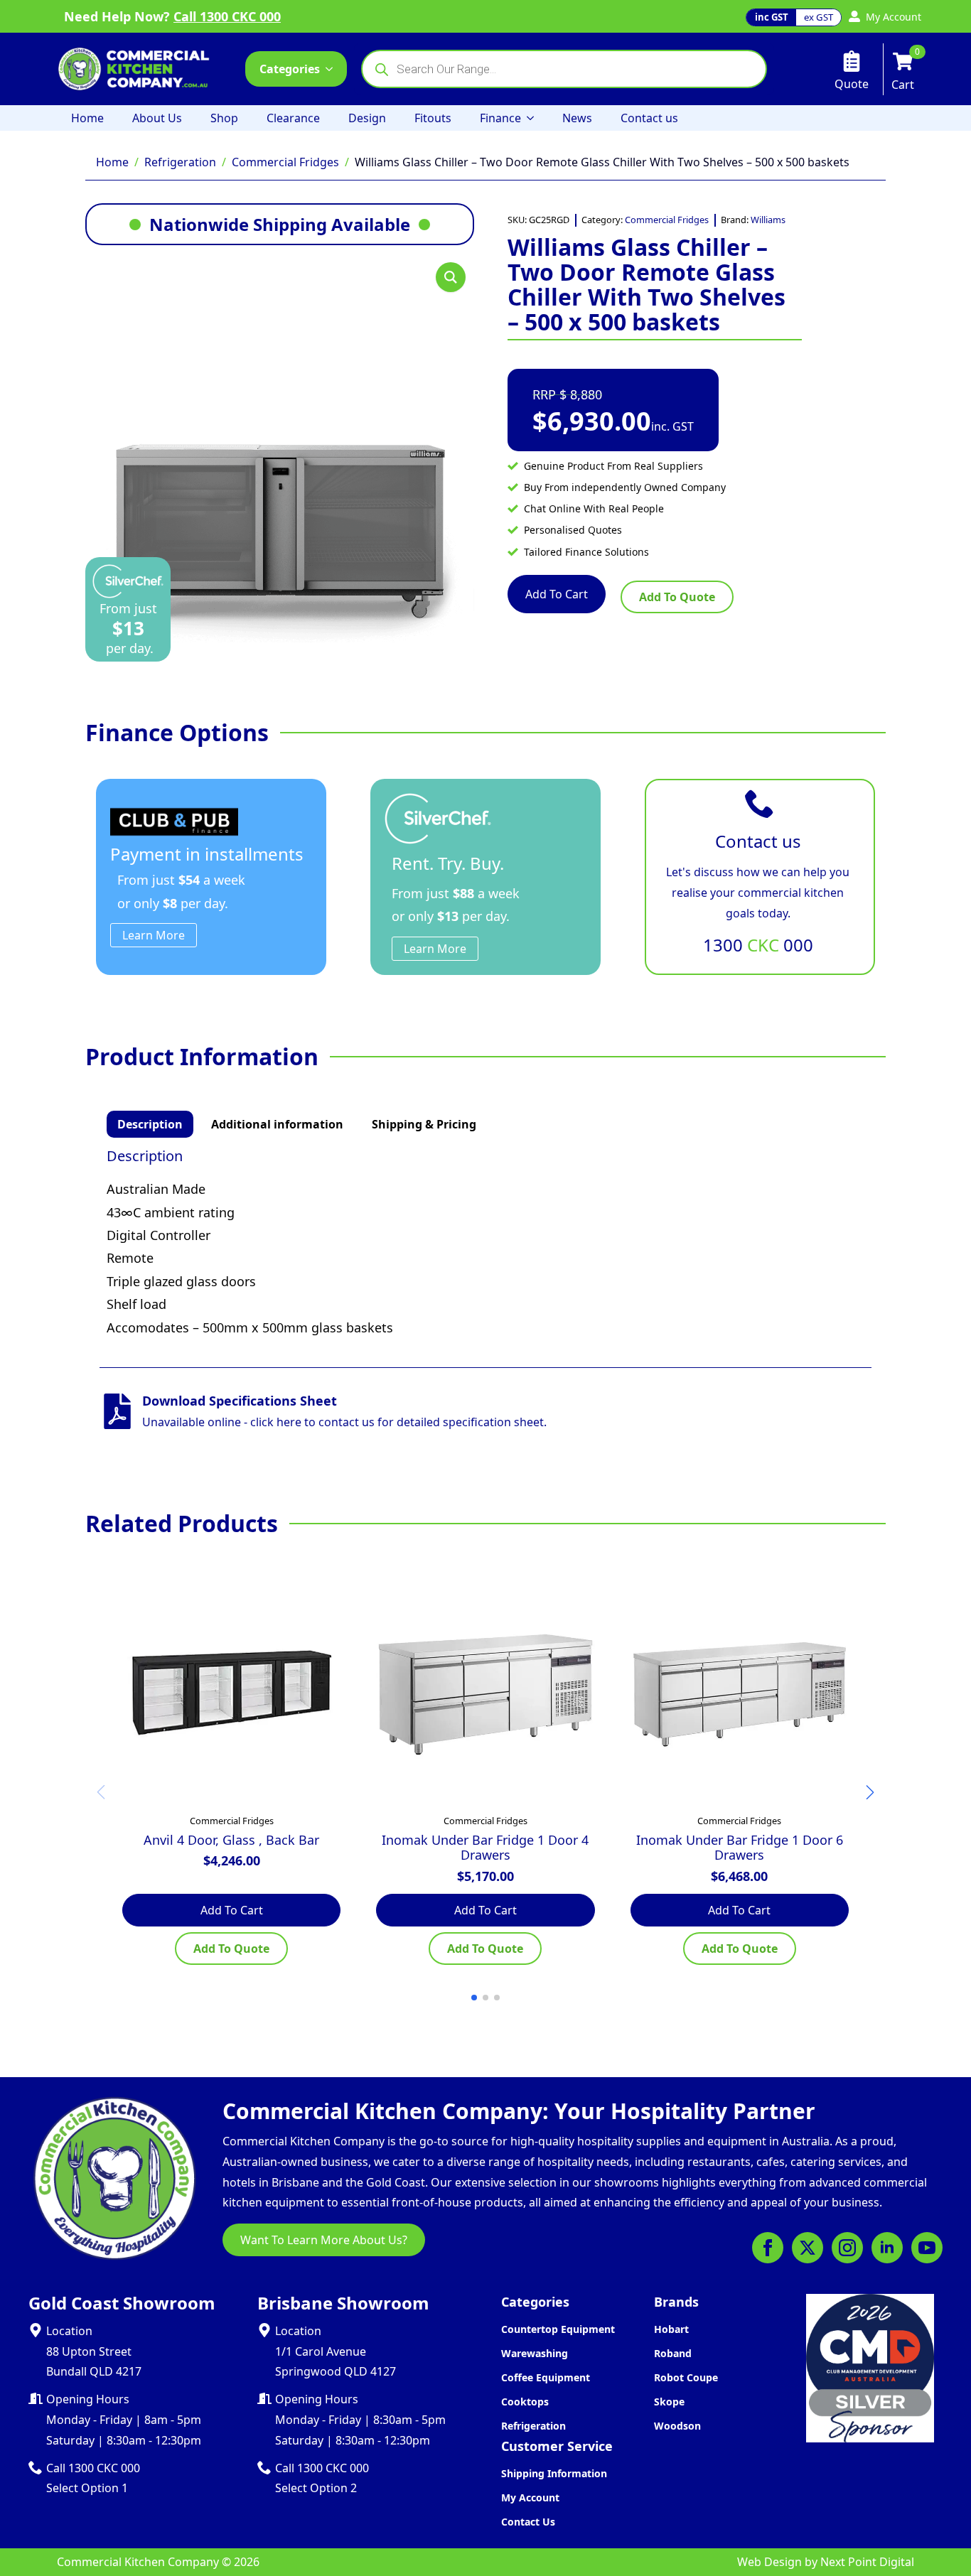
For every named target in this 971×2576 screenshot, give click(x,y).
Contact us (649, 118)
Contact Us (528, 2522)
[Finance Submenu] (535, 118)
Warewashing (535, 2353)
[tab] (150, 1124)
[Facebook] (768, 2248)
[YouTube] (927, 2248)
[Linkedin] (887, 2248)
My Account (530, 2497)
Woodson (677, 2426)
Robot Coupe (686, 2377)
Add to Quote (677, 597)
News (577, 118)
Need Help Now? (172, 16)
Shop (224, 118)
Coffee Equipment (546, 2377)
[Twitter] (808, 2248)
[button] (451, 277)
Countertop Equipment (558, 2329)
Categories (290, 69)
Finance (500, 118)
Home (87, 118)
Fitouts (433, 118)
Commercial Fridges (285, 162)
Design (367, 118)
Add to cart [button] (232, 1910)
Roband (673, 2353)
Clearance (293, 118)
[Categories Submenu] (333, 69)
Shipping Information (554, 2473)
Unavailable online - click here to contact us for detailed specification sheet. (344, 1422)
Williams (768, 220)
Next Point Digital (867, 2562)
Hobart (671, 2329)
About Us (157, 118)
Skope (669, 2402)
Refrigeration (180, 162)
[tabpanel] (485, 1243)
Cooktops (525, 2402)
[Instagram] (847, 2248)
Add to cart (557, 594)
